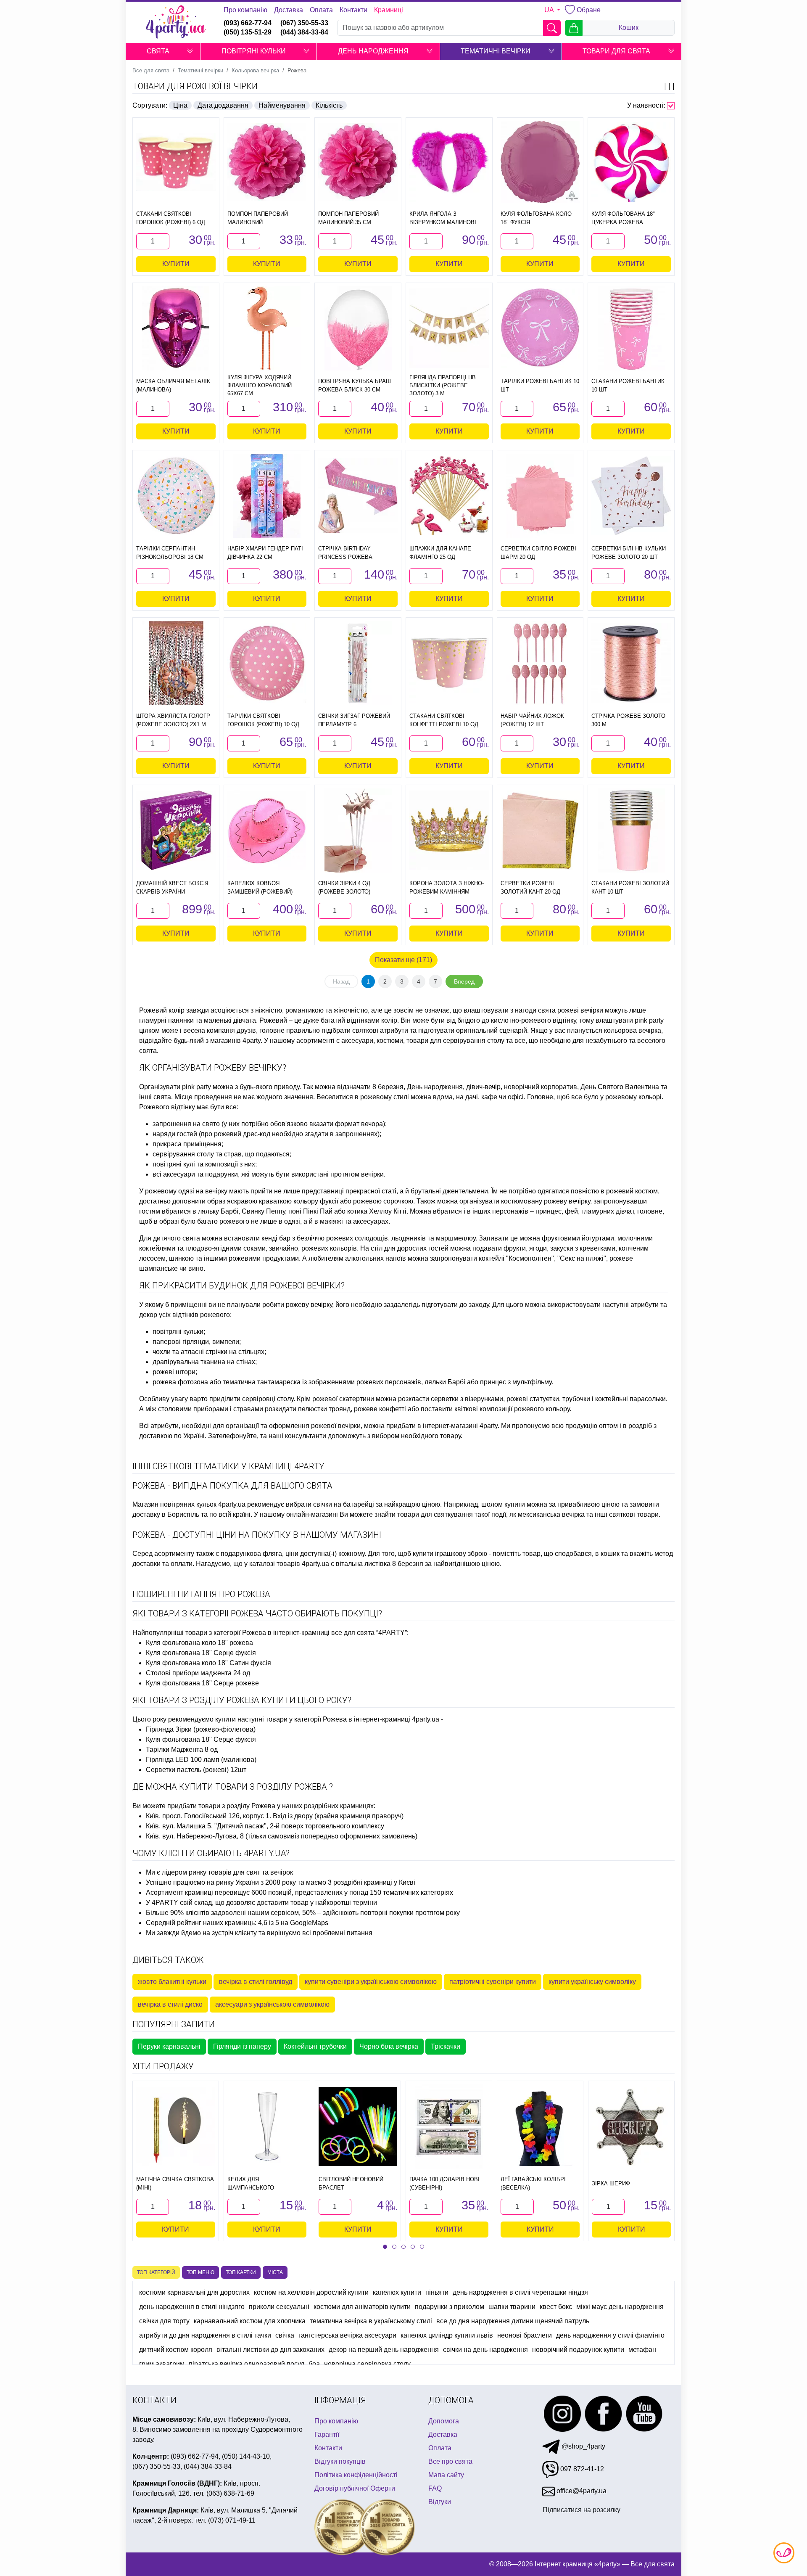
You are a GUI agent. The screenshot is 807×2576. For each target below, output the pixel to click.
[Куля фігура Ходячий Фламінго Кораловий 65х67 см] (267, 328)
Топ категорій (156, 2272)
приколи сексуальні (279, 2307)
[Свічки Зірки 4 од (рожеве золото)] (358, 830)
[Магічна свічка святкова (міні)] (176, 2126)
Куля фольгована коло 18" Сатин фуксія (208, 1663)
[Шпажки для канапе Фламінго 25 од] (449, 496)
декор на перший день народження (384, 2350)
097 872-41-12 (581, 2469)
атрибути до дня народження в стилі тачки (205, 2335)
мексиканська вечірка (551, 1514)
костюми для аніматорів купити (362, 2307)
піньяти (437, 2292)
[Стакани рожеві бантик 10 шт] (631, 328)
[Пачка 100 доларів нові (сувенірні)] (449, 2126)
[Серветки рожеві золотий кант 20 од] (540, 830)
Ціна (180, 105)
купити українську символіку (592, 1982)
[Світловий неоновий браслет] (358, 2126)
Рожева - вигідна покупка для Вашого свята (232, 1486)
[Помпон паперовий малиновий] (267, 162)
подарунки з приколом (450, 2307)
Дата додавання (223, 105)
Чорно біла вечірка (389, 2046)
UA (550, 10)
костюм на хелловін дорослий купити (311, 2292)
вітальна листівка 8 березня (380, 1564)
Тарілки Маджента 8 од (182, 1750)
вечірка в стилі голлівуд (256, 1982)
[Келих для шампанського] (267, 2126)
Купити (176, 264)
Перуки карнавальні (169, 2046)
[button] (190, 51)
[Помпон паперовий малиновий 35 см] (358, 162)
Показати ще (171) (403, 960)
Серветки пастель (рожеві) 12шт (196, 1770)
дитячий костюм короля (176, 2350)
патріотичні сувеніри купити (493, 1982)
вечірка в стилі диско (170, 2004)
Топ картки (241, 2272)
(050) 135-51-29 (248, 32)
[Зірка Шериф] (631, 2126)
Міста (275, 2272)
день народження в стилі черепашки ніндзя (520, 2292)
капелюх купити (397, 2292)
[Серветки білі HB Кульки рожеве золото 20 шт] (631, 496)
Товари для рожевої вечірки (195, 86)
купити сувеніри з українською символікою (371, 1982)
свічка (285, 2335)
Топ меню (200, 2272)
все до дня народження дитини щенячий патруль (513, 2321)
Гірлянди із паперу (242, 2046)
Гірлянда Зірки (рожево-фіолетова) (201, 1729)
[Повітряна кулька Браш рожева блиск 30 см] (358, 328)
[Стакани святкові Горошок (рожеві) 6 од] (176, 162)
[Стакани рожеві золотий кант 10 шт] (631, 830)
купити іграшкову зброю (450, 1554)
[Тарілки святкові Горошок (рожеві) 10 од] (267, 663)
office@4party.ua (581, 2491)
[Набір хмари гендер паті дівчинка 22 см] (267, 496)
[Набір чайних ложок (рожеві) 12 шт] (540, 663)
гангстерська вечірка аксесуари (347, 2335)
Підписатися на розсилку (582, 2509)
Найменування (282, 105)
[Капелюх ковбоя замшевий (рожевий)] (267, 830)
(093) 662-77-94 (248, 23)
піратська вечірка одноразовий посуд (247, 2364)
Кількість (329, 105)
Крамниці (389, 10)
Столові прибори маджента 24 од (198, 1673)
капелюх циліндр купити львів (447, 2335)
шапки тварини (512, 2307)
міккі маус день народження (620, 2307)
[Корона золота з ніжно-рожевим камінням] (449, 830)
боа (314, 2364)
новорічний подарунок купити (578, 2350)
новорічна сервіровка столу (367, 2364)
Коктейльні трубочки (315, 2046)
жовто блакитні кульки (172, 1982)
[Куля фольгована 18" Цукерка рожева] (631, 162)
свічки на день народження (485, 2350)
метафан (642, 2350)
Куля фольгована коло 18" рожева (199, 1643)
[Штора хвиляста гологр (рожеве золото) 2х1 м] (176, 663)
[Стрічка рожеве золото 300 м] (631, 663)
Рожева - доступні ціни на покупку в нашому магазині (257, 1535)
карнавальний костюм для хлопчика (250, 2321)
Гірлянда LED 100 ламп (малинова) (201, 1760)
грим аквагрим (162, 2364)
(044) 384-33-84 (304, 32)
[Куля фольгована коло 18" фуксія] (540, 162)
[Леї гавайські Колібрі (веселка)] (540, 2126)
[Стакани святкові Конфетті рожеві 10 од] (449, 663)
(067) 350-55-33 (304, 23)
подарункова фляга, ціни (260, 1554)
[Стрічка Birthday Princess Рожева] (358, 496)
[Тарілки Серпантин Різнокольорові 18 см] (176, 496)
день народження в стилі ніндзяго (192, 2307)
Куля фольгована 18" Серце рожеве (202, 1683)
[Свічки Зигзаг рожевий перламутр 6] (358, 663)
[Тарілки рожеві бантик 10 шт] (540, 328)
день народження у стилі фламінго (610, 2335)
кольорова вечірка (633, 1030)
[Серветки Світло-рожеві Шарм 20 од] (540, 496)
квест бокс (556, 2307)
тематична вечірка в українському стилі (371, 2321)
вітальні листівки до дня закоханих (270, 2350)
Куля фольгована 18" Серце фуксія (201, 1653)
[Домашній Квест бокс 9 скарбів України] (176, 830)
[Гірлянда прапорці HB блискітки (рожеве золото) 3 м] (449, 328)
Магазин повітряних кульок (174, 1504)
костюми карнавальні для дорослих (194, 2292)
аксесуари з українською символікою (272, 2004)
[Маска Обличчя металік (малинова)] (176, 328)
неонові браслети (525, 2335)
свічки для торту (164, 2321)
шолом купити (503, 1504)
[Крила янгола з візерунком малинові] (449, 162)
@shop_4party (583, 2446)
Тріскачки (446, 2046)
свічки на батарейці (344, 1504)
